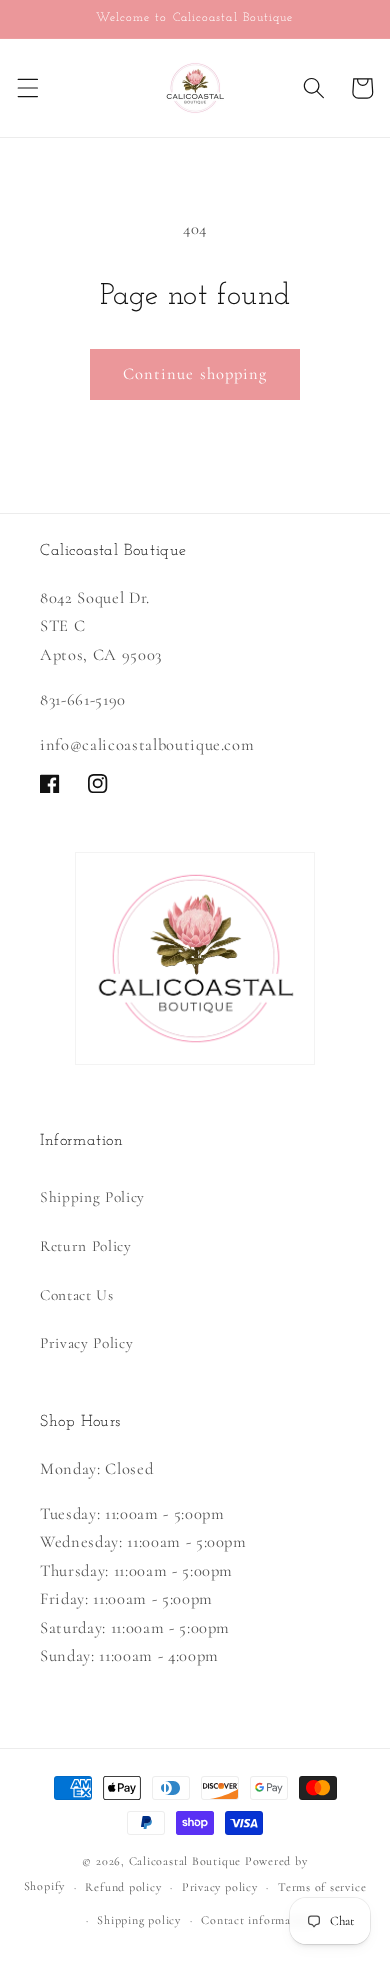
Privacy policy (220, 1887)
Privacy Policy (86, 1343)
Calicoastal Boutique (185, 1861)
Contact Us (77, 1295)
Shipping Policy (92, 1197)
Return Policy (86, 1246)
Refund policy (123, 1887)
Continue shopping (195, 374)
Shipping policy (139, 1920)
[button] (27, 88)
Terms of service (322, 1887)
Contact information (257, 1920)
